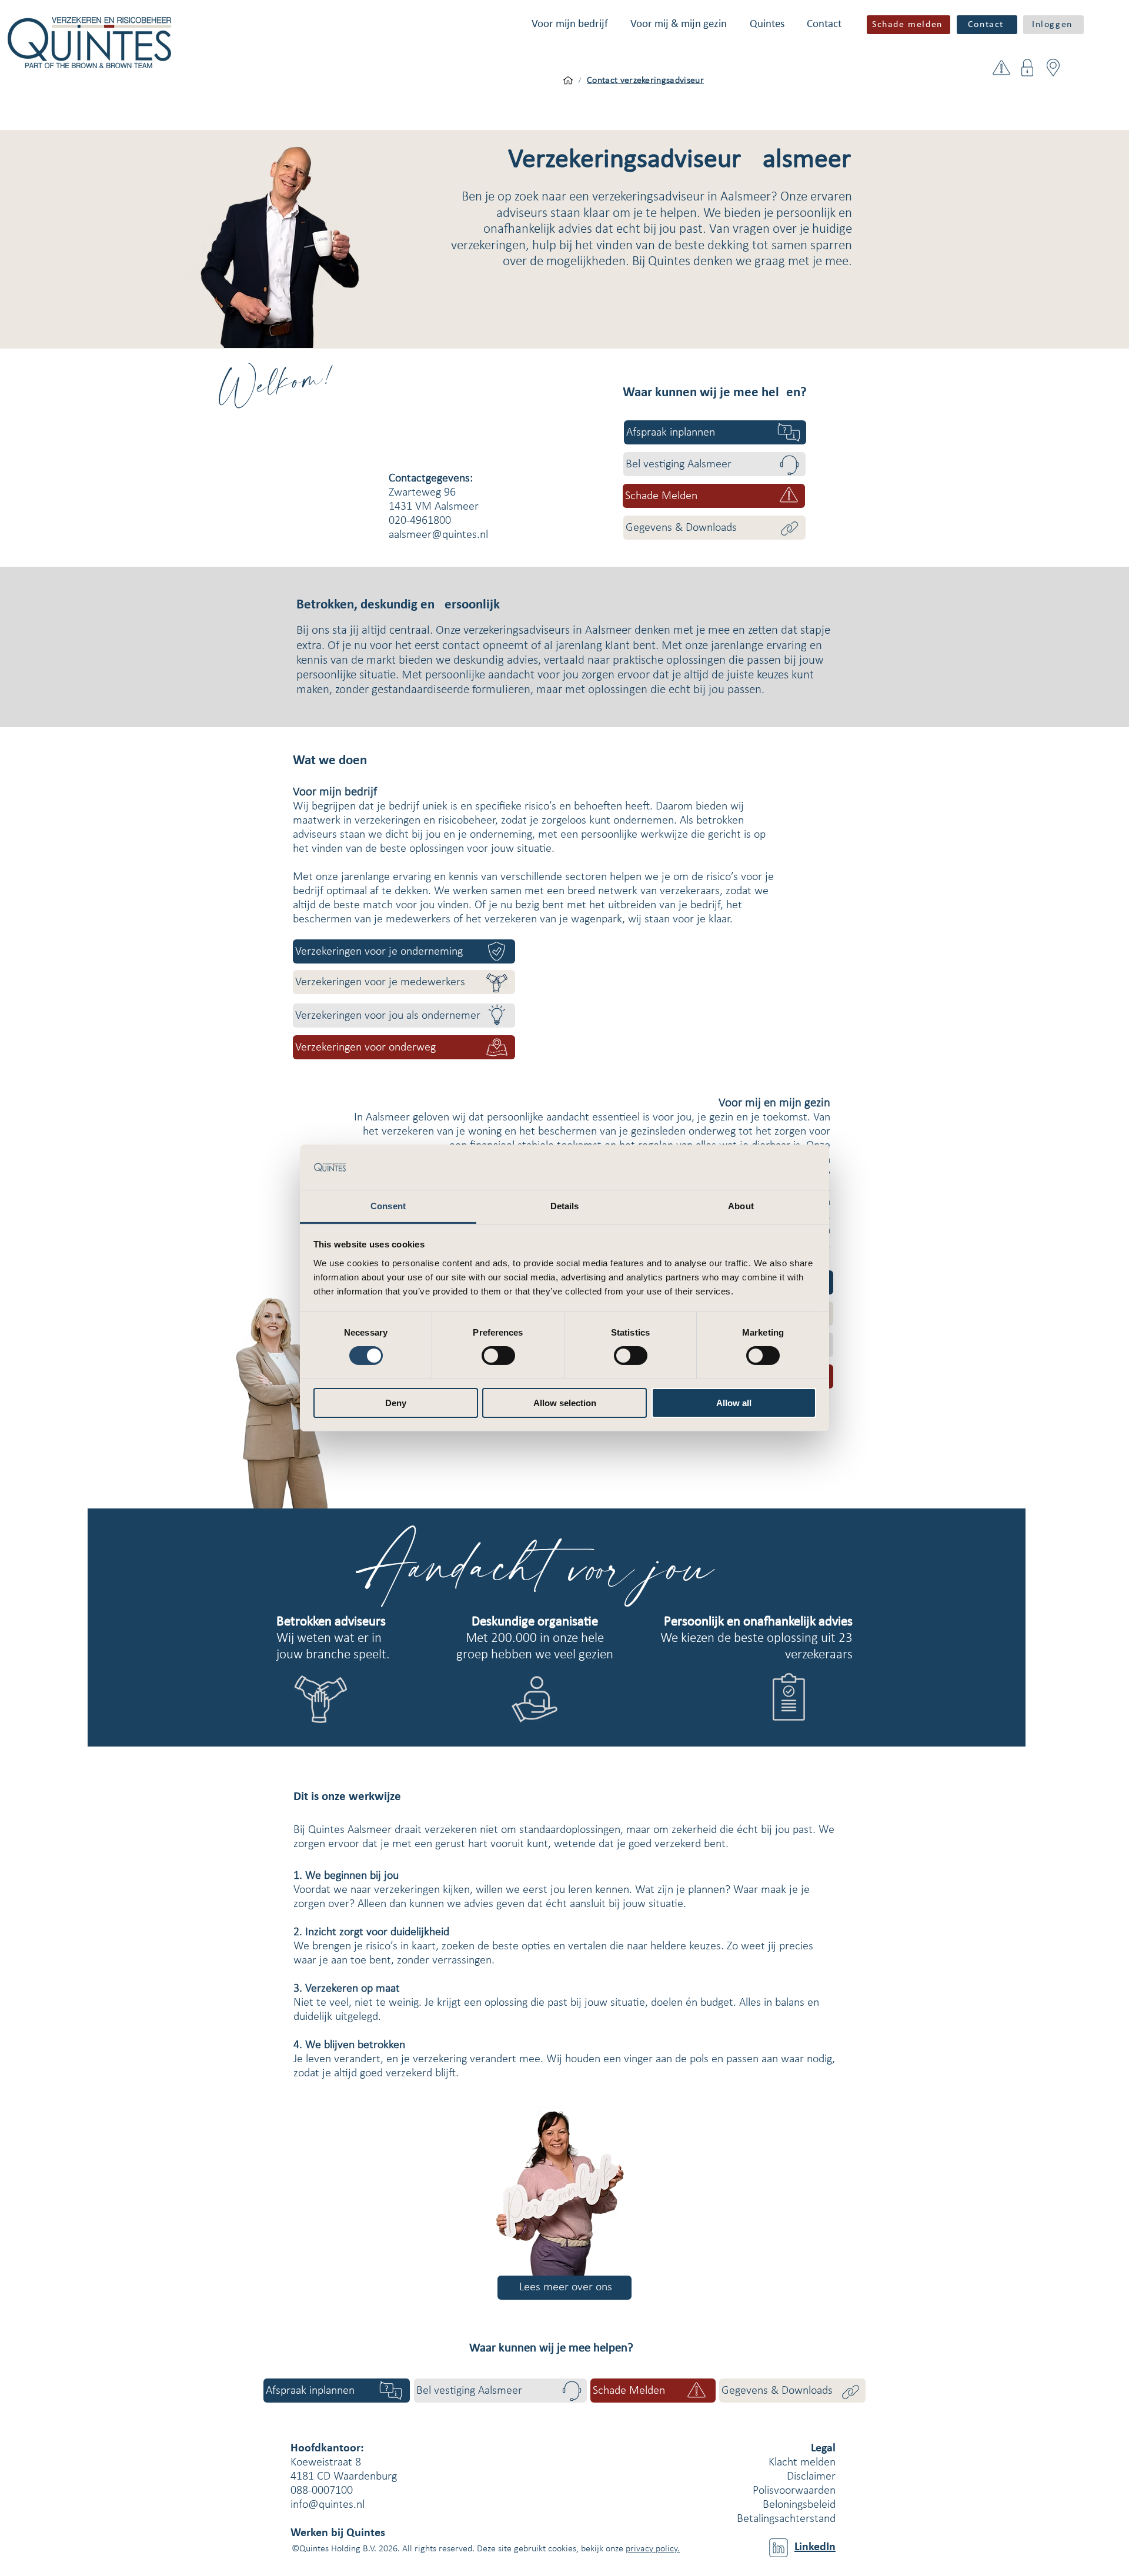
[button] (570, 24)
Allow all (734, 1403)
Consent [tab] (388, 1206)
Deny (396, 1403)
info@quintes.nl (328, 2505)
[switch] (498, 1356)
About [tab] (741, 1206)
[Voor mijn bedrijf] (568, 81)
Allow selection (565, 1403)
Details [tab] (565, 1206)
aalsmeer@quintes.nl (438, 535)
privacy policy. (653, 2549)
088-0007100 (322, 2491)
